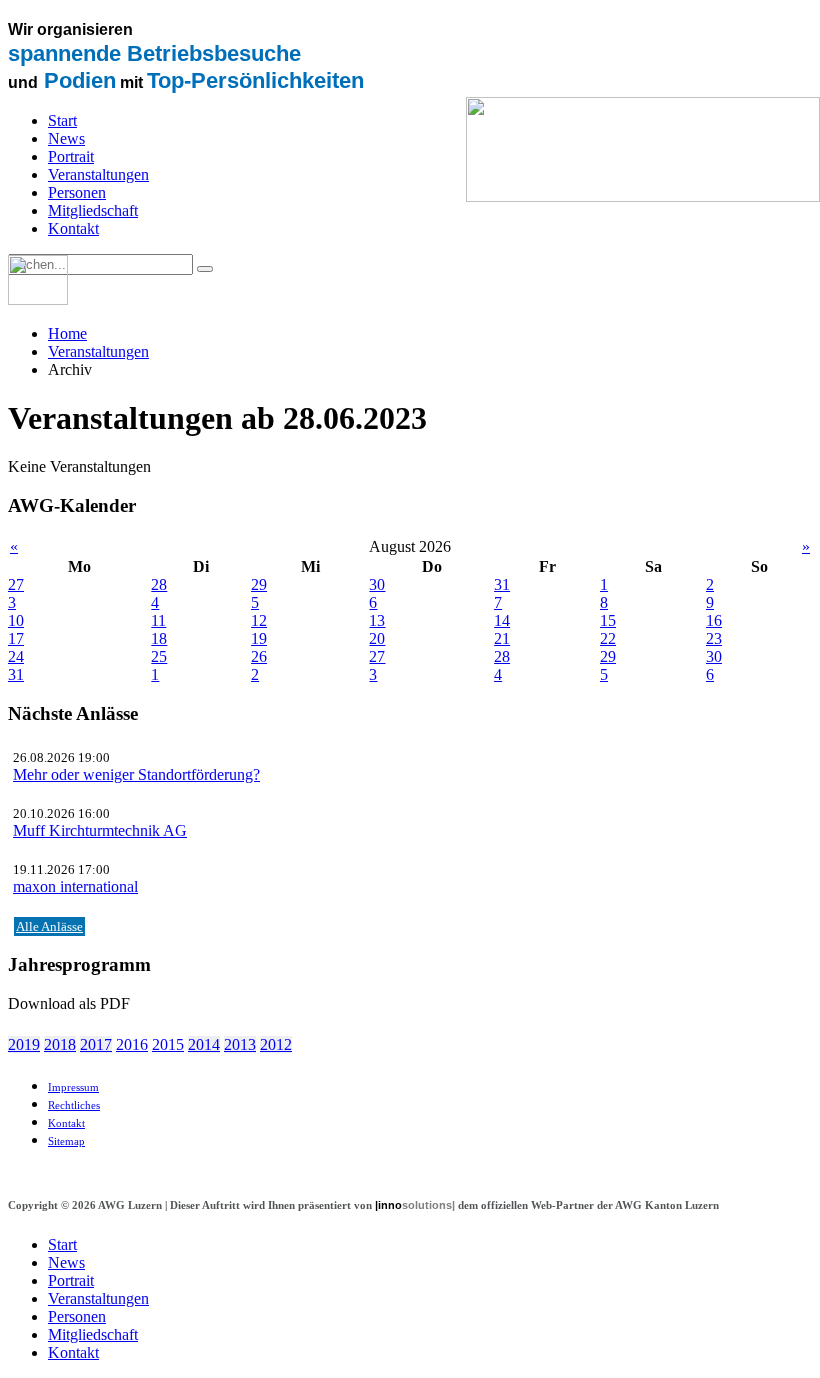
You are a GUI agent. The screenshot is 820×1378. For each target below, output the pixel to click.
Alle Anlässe (49, 926)
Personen (77, 192)
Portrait (71, 156)
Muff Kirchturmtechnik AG (100, 830)
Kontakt (73, 228)
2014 (204, 1044)
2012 (276, 1044)
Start (62, 120)
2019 (24, 1044)
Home (67, 333)
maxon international (75, 886)
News (66, 138)
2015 (168, 1044)
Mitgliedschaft (93, 210)
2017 (96, 1044)
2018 (60, 1044)
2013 (240, 1044)
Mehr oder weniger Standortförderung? (136, 774)
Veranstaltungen (98, 174)
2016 (132, 1044)
